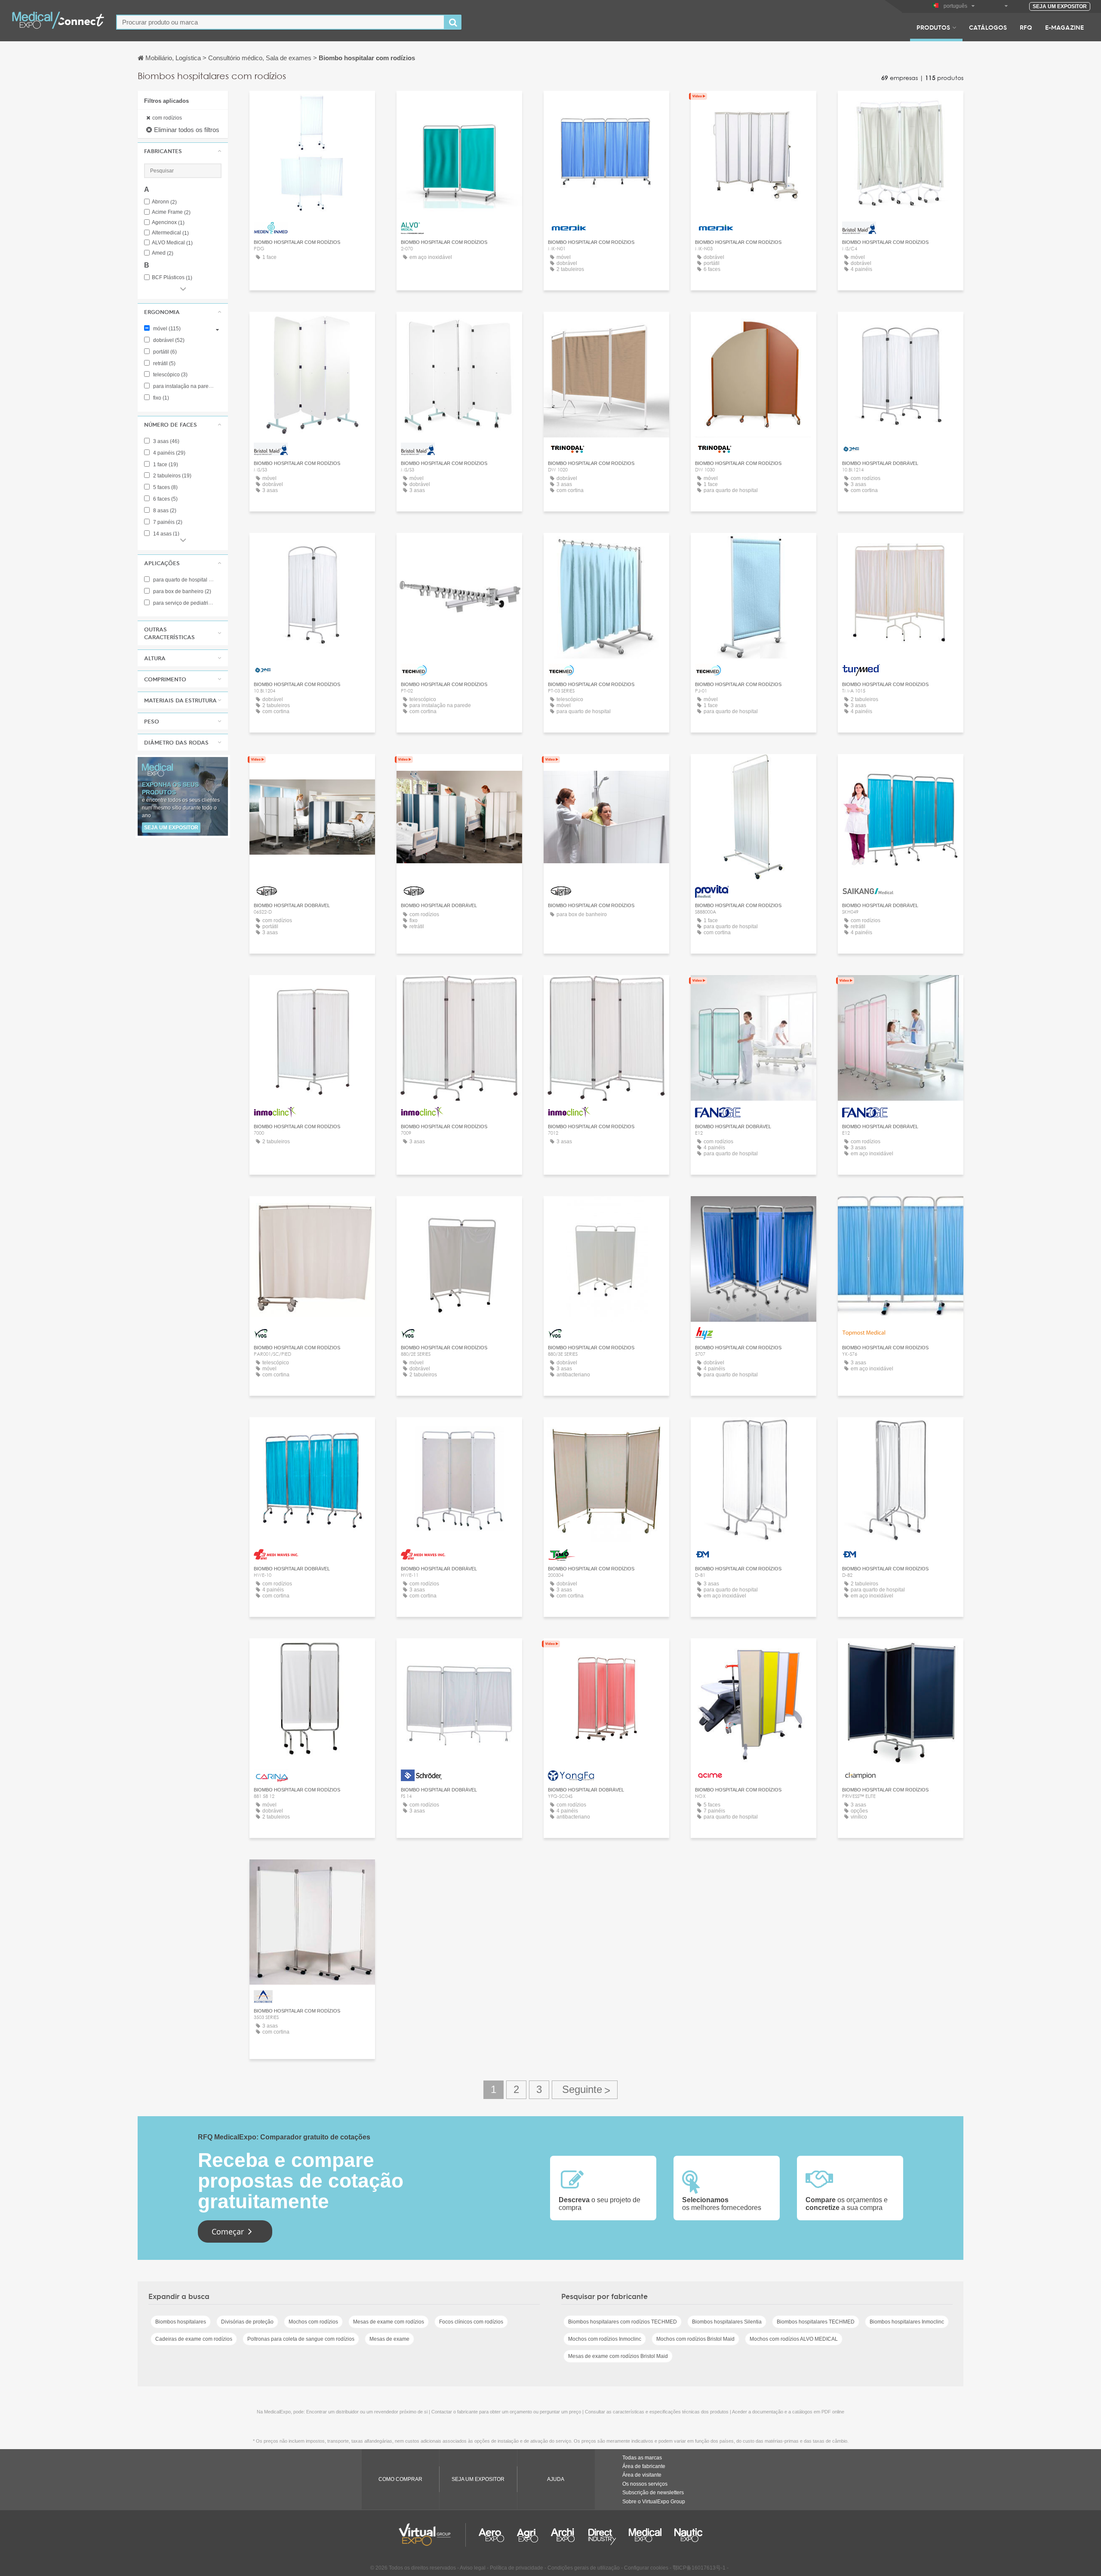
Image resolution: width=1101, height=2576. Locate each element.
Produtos (933, 27)
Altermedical (170, 233)
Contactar (459, 1653)
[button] (183, 151)
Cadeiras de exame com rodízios (194, 2339)
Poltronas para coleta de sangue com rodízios (301, 2339)
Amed (163, 253)
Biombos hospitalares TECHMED (816, 2322)
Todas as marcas (642, 2458)
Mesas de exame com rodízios (389, 2322)
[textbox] (280, 22)
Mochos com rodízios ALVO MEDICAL (794, 2339)
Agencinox (168, 223)
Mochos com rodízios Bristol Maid (695, 2339)
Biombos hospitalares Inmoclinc (907, 2322)
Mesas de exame (389, 2339)
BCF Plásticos (172, 278)
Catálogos (988, 27)
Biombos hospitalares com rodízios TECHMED (623, 2322)
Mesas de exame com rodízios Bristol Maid (618, 2356)
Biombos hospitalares (181, 2322)
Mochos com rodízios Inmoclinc (605, 2339)
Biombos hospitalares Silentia (727, 2322)
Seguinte (585, 2090)
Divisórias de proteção (247, 2322)
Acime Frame (171, 212)
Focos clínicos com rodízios (471, 2322)
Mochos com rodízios (313, 2322)
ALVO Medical (172, 243)
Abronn (164, 202)
